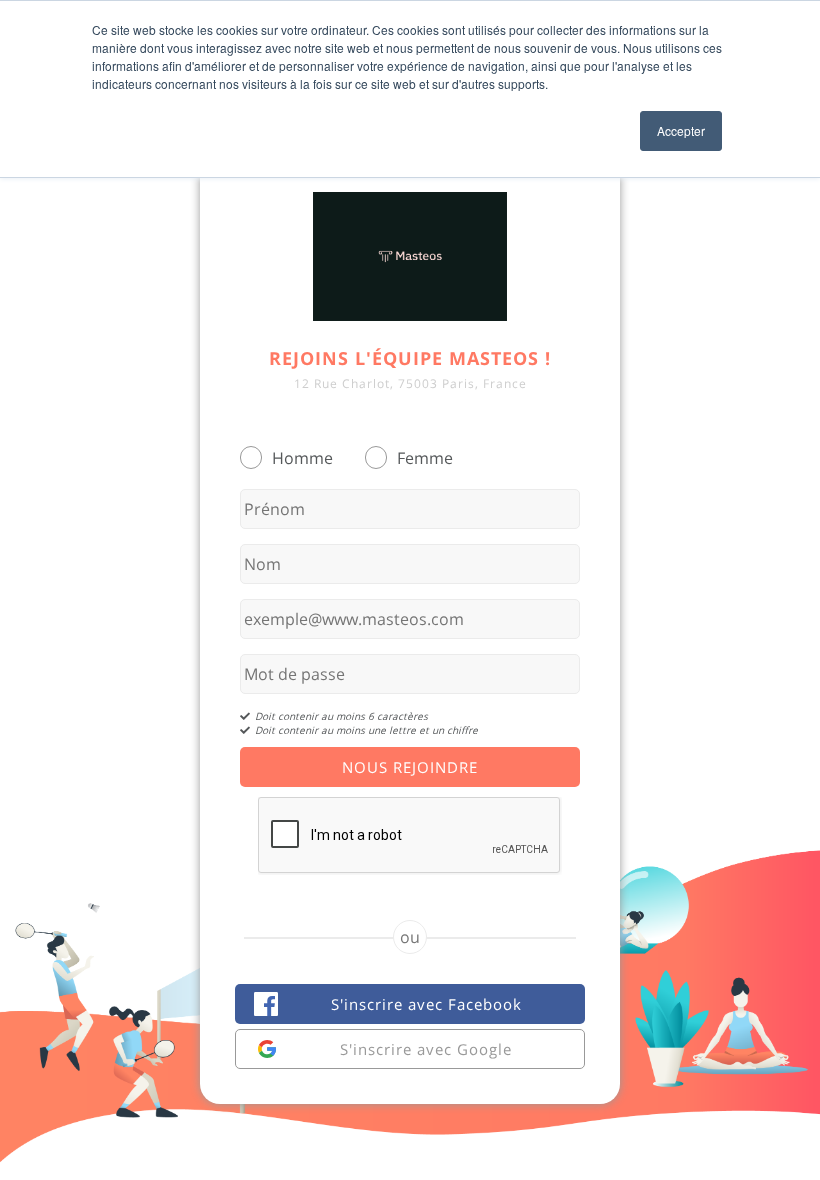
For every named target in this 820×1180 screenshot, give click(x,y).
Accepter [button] (681, 130)
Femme (425, 458)
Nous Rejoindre (410, 767)
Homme (302, 458)
